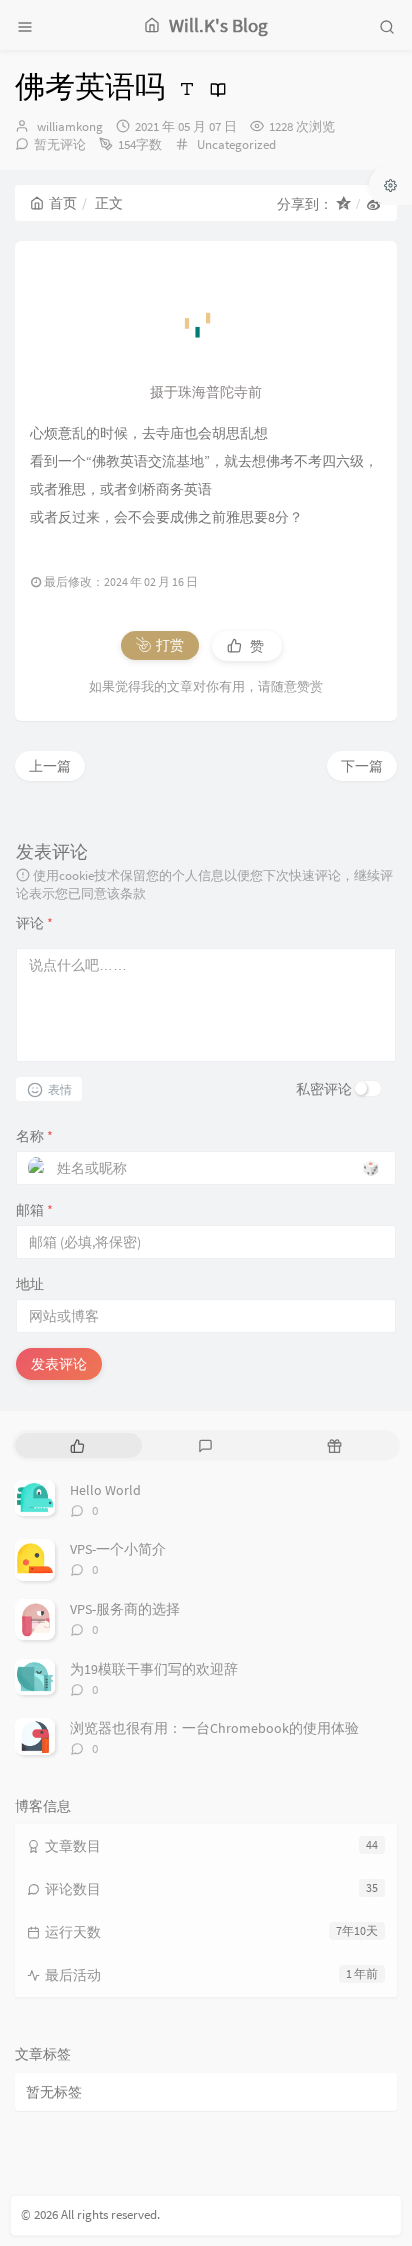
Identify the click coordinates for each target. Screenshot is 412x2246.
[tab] (77, 1445)
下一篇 (362, 766)
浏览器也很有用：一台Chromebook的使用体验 (214, 1728)
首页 (63, 203)
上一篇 (50, 766)
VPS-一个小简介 (118, 1549)
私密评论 (324, 1089)
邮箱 (34, 1210)
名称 (34, 1136)
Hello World (105, 1490)
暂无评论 (60, 144)
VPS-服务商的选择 (125, 1609)
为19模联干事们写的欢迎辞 (154, 1669)
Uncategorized (236, 144)
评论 (34, 923)
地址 (30, 1284)
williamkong (70, 126)
